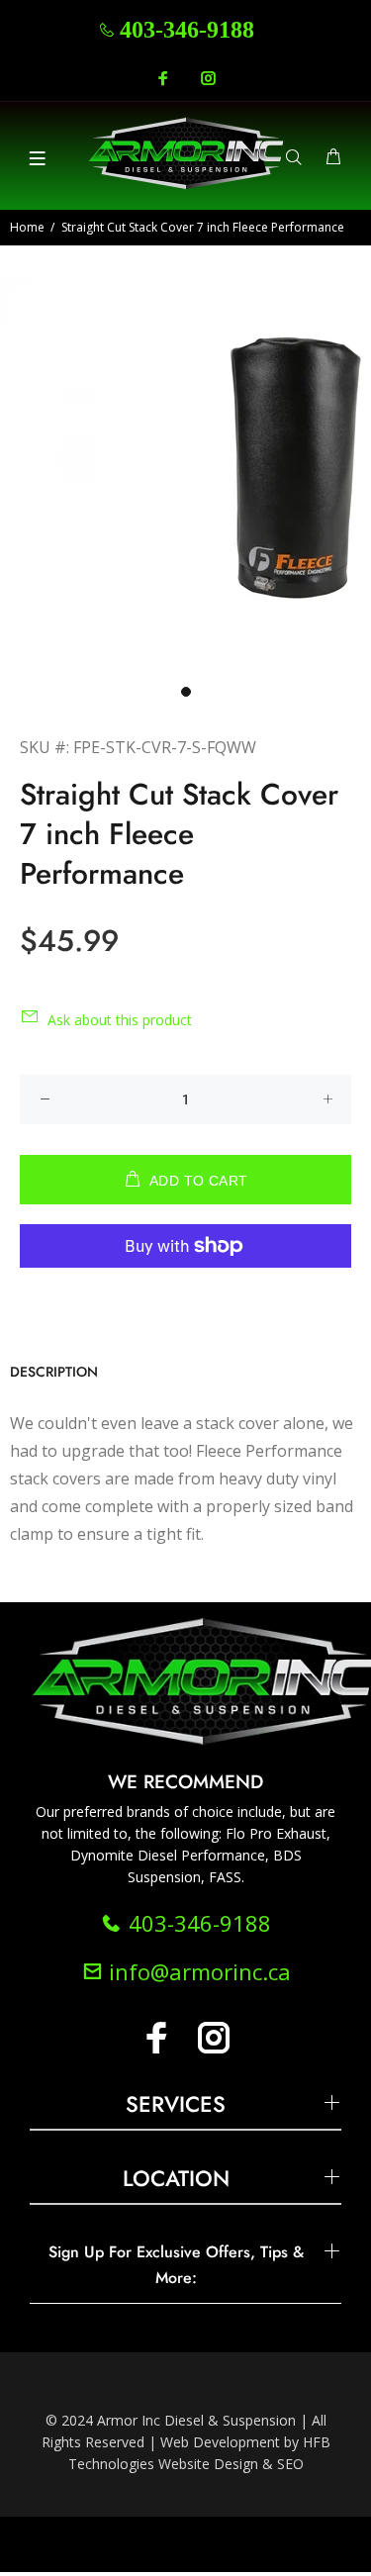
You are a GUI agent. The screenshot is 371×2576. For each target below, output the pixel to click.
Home (27, 227)
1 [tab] (186, 692)
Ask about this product (120, 1020)
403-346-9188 (187, 30)
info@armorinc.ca (197, 1971)
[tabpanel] (185, 473)
